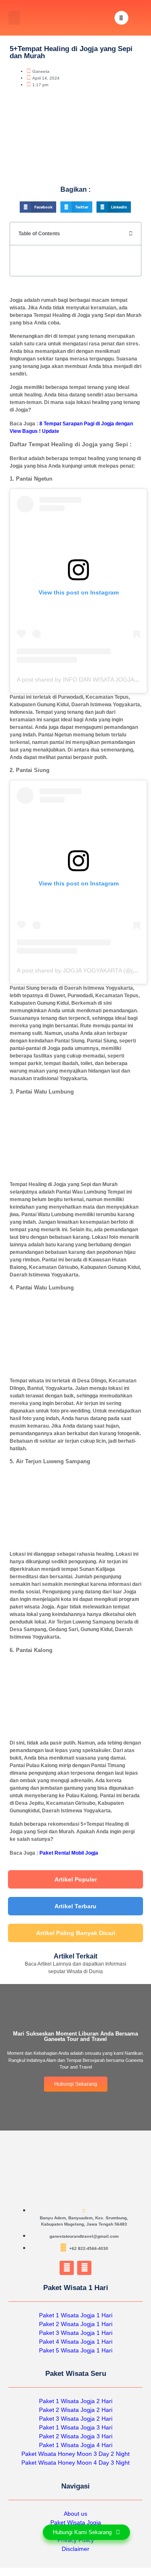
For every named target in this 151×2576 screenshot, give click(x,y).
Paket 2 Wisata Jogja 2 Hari (76, 2410)
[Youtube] (84, 2268)
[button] (14, 18)
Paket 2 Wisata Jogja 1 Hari (76, 2324)
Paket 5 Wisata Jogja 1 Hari (76, 2350)
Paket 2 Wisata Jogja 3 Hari (76, 2436)
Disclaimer (75, 2549)
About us (75, 2514)
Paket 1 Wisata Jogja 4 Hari (76, 2445)
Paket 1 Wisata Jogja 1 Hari (76, 2315)
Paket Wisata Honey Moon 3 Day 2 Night (75, 2454)
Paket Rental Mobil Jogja (69, 1853)
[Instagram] (67, 2268)
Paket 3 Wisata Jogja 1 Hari (76, 2333)
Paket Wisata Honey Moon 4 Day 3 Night (75, 2463)
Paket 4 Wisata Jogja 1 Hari (76, 2342)
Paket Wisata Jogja (76, 2522)
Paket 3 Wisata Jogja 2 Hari (76, 2419)
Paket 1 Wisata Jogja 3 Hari (76, 2427)
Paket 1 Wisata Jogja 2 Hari (76, 2401)
